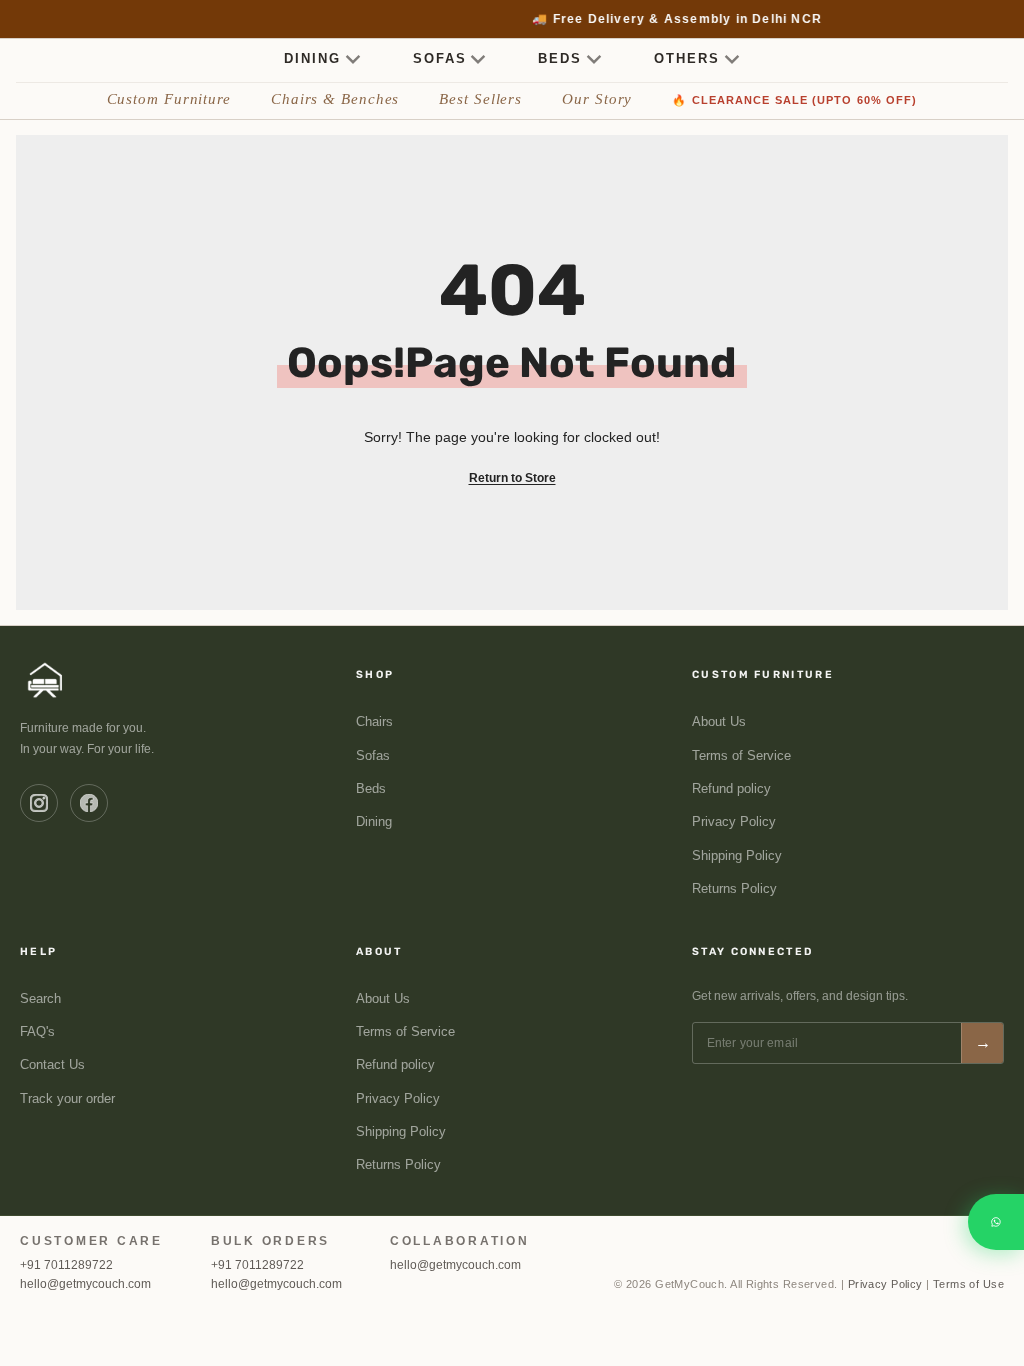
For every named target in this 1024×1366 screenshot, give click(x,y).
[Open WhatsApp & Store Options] (996, 1222)
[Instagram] (39, 803)
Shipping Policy (737, 856)
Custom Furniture (169, 99)
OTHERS (687, 58)
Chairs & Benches (335, 99)
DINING (312, 58)
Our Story (597, 99)
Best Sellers (480, 99)
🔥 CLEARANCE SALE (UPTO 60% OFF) (794, 100)
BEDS (560, 58)
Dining (374, 822)
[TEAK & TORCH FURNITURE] (45, 680)
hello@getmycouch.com (85, 1284)
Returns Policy (734, 889)
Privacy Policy (734, 822)
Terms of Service (741, 756)
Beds (371, 789)
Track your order (67, 1099)
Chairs (374, 722)
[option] (513, 19)
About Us (719, 722)
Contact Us (52, 1065)
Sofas (373, 756)
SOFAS (440, 58)
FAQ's (37, 1032)
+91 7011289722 (66, 1265)
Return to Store (512, 478)
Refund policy (731, 789)
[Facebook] (89, 803)
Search (40, 999)
